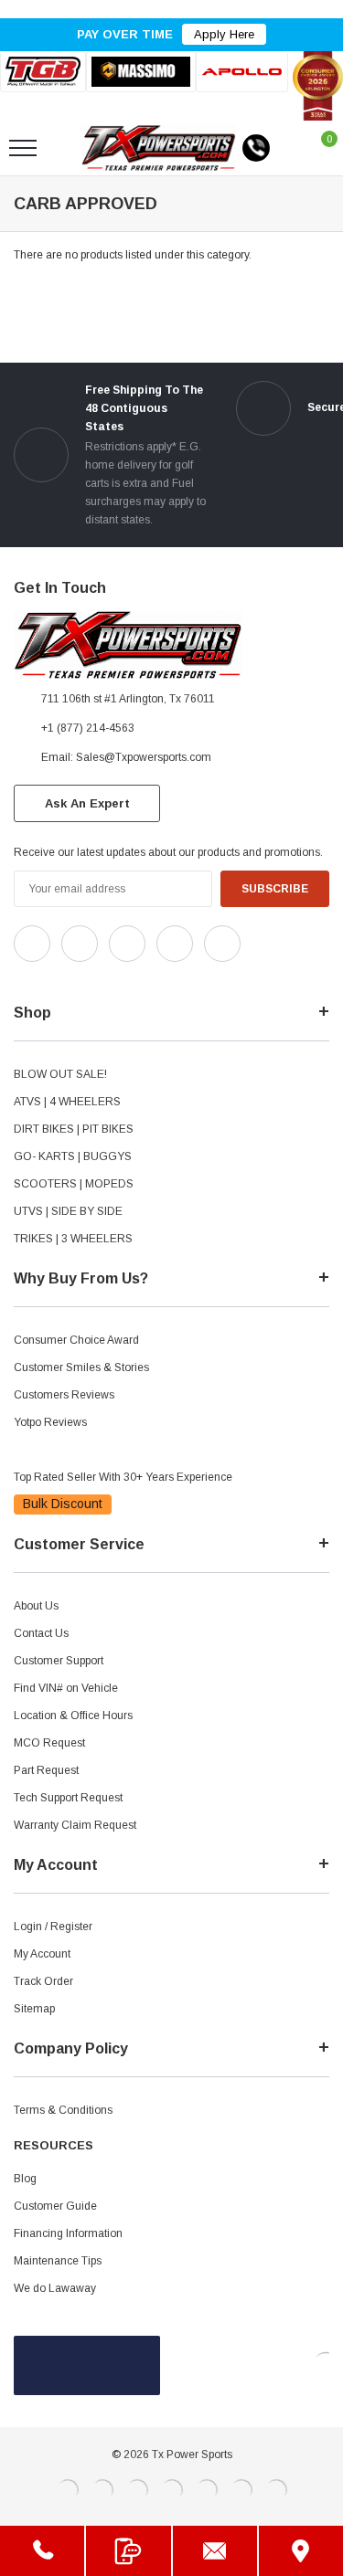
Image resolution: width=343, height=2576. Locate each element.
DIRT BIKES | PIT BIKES (74, 1129)
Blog (25, 2179)
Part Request (46, 1770)
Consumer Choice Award (76, 1340)
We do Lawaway (55, 2288)
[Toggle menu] (23, 148)
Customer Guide (55, 2206)
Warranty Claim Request (75, 1825)
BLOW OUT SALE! (60, 1074)
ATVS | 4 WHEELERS (67, 1102)
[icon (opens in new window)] (32, 944)
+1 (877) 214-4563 (88, 728)
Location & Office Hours (73, 1716)
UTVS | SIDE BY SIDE (68, 1211)
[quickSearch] (66, 148)
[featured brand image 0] (43, 72)
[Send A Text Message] (128, 2551)
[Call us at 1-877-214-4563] (256, 148)
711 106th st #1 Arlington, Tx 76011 (128, 699)
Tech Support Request (68, 1798)
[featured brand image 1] (141, 72)
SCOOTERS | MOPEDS (74, 1184)
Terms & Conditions (63, 2110)
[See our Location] (301, 2551)
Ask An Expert (87, 803)
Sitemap (34, 2009)
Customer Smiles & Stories (81, 1367)
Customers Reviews (64, 1395)
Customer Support (59, 1661)
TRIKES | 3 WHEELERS (73, 1239)
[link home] (159, 148)
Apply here (224, 34)
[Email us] (215, 2551)
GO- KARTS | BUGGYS (73, 1156)
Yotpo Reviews (50, 1422)
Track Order (43, 1981)
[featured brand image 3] (242, 72)
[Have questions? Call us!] (42, 2551)
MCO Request (49, 1743)
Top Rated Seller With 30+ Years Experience (123, 1477)
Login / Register (53, 1927)
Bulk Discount (63, 1504)
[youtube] (64, 977)
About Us (36, 1606)
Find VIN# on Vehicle (66, 1688)
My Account (42, 1954)
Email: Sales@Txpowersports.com (126, 757)
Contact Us (41, 1633)
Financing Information (68, 2233)
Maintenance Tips (58, 2261)
